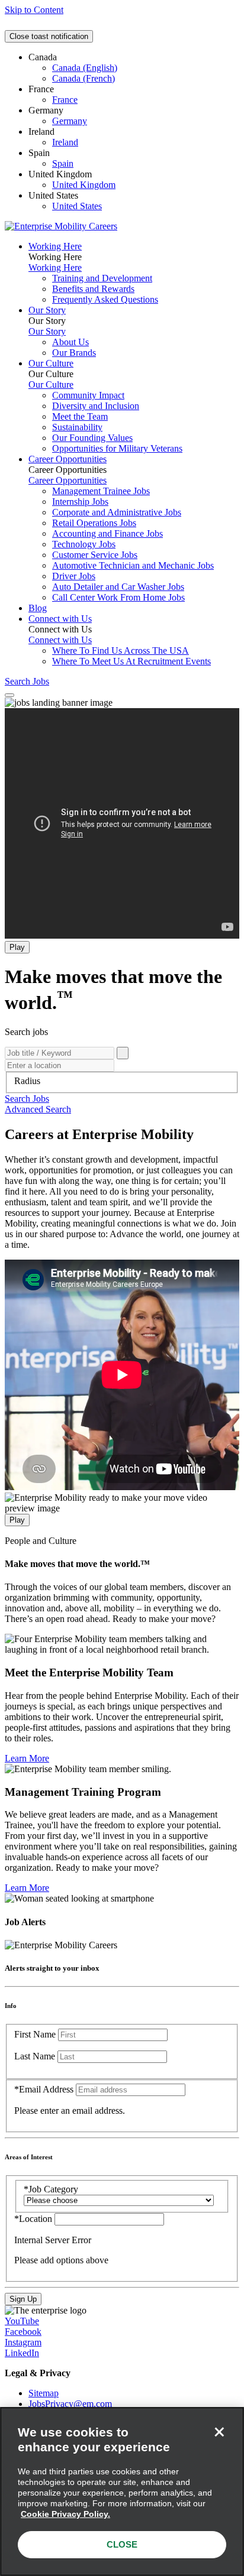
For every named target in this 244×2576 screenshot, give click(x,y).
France (65, 100)
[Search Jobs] (123, 1053)
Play (17, 947)
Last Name (35, 2056)
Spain (63, 163)
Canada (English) (85, 68)
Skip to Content (34, 10)
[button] (27, 1099)
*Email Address (44, 2089)
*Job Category (51, 2189)
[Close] (219, 2432)
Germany (70, 121)
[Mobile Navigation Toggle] (9, 695)
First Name (35, 2034)
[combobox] (122, 1081)
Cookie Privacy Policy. (65, 2514)
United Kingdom (84, 185)
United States (77, 206)
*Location (34, 2219)
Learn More (27, 1758)
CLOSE (122, 2544)
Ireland (65, 142)
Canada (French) (84, 78)
